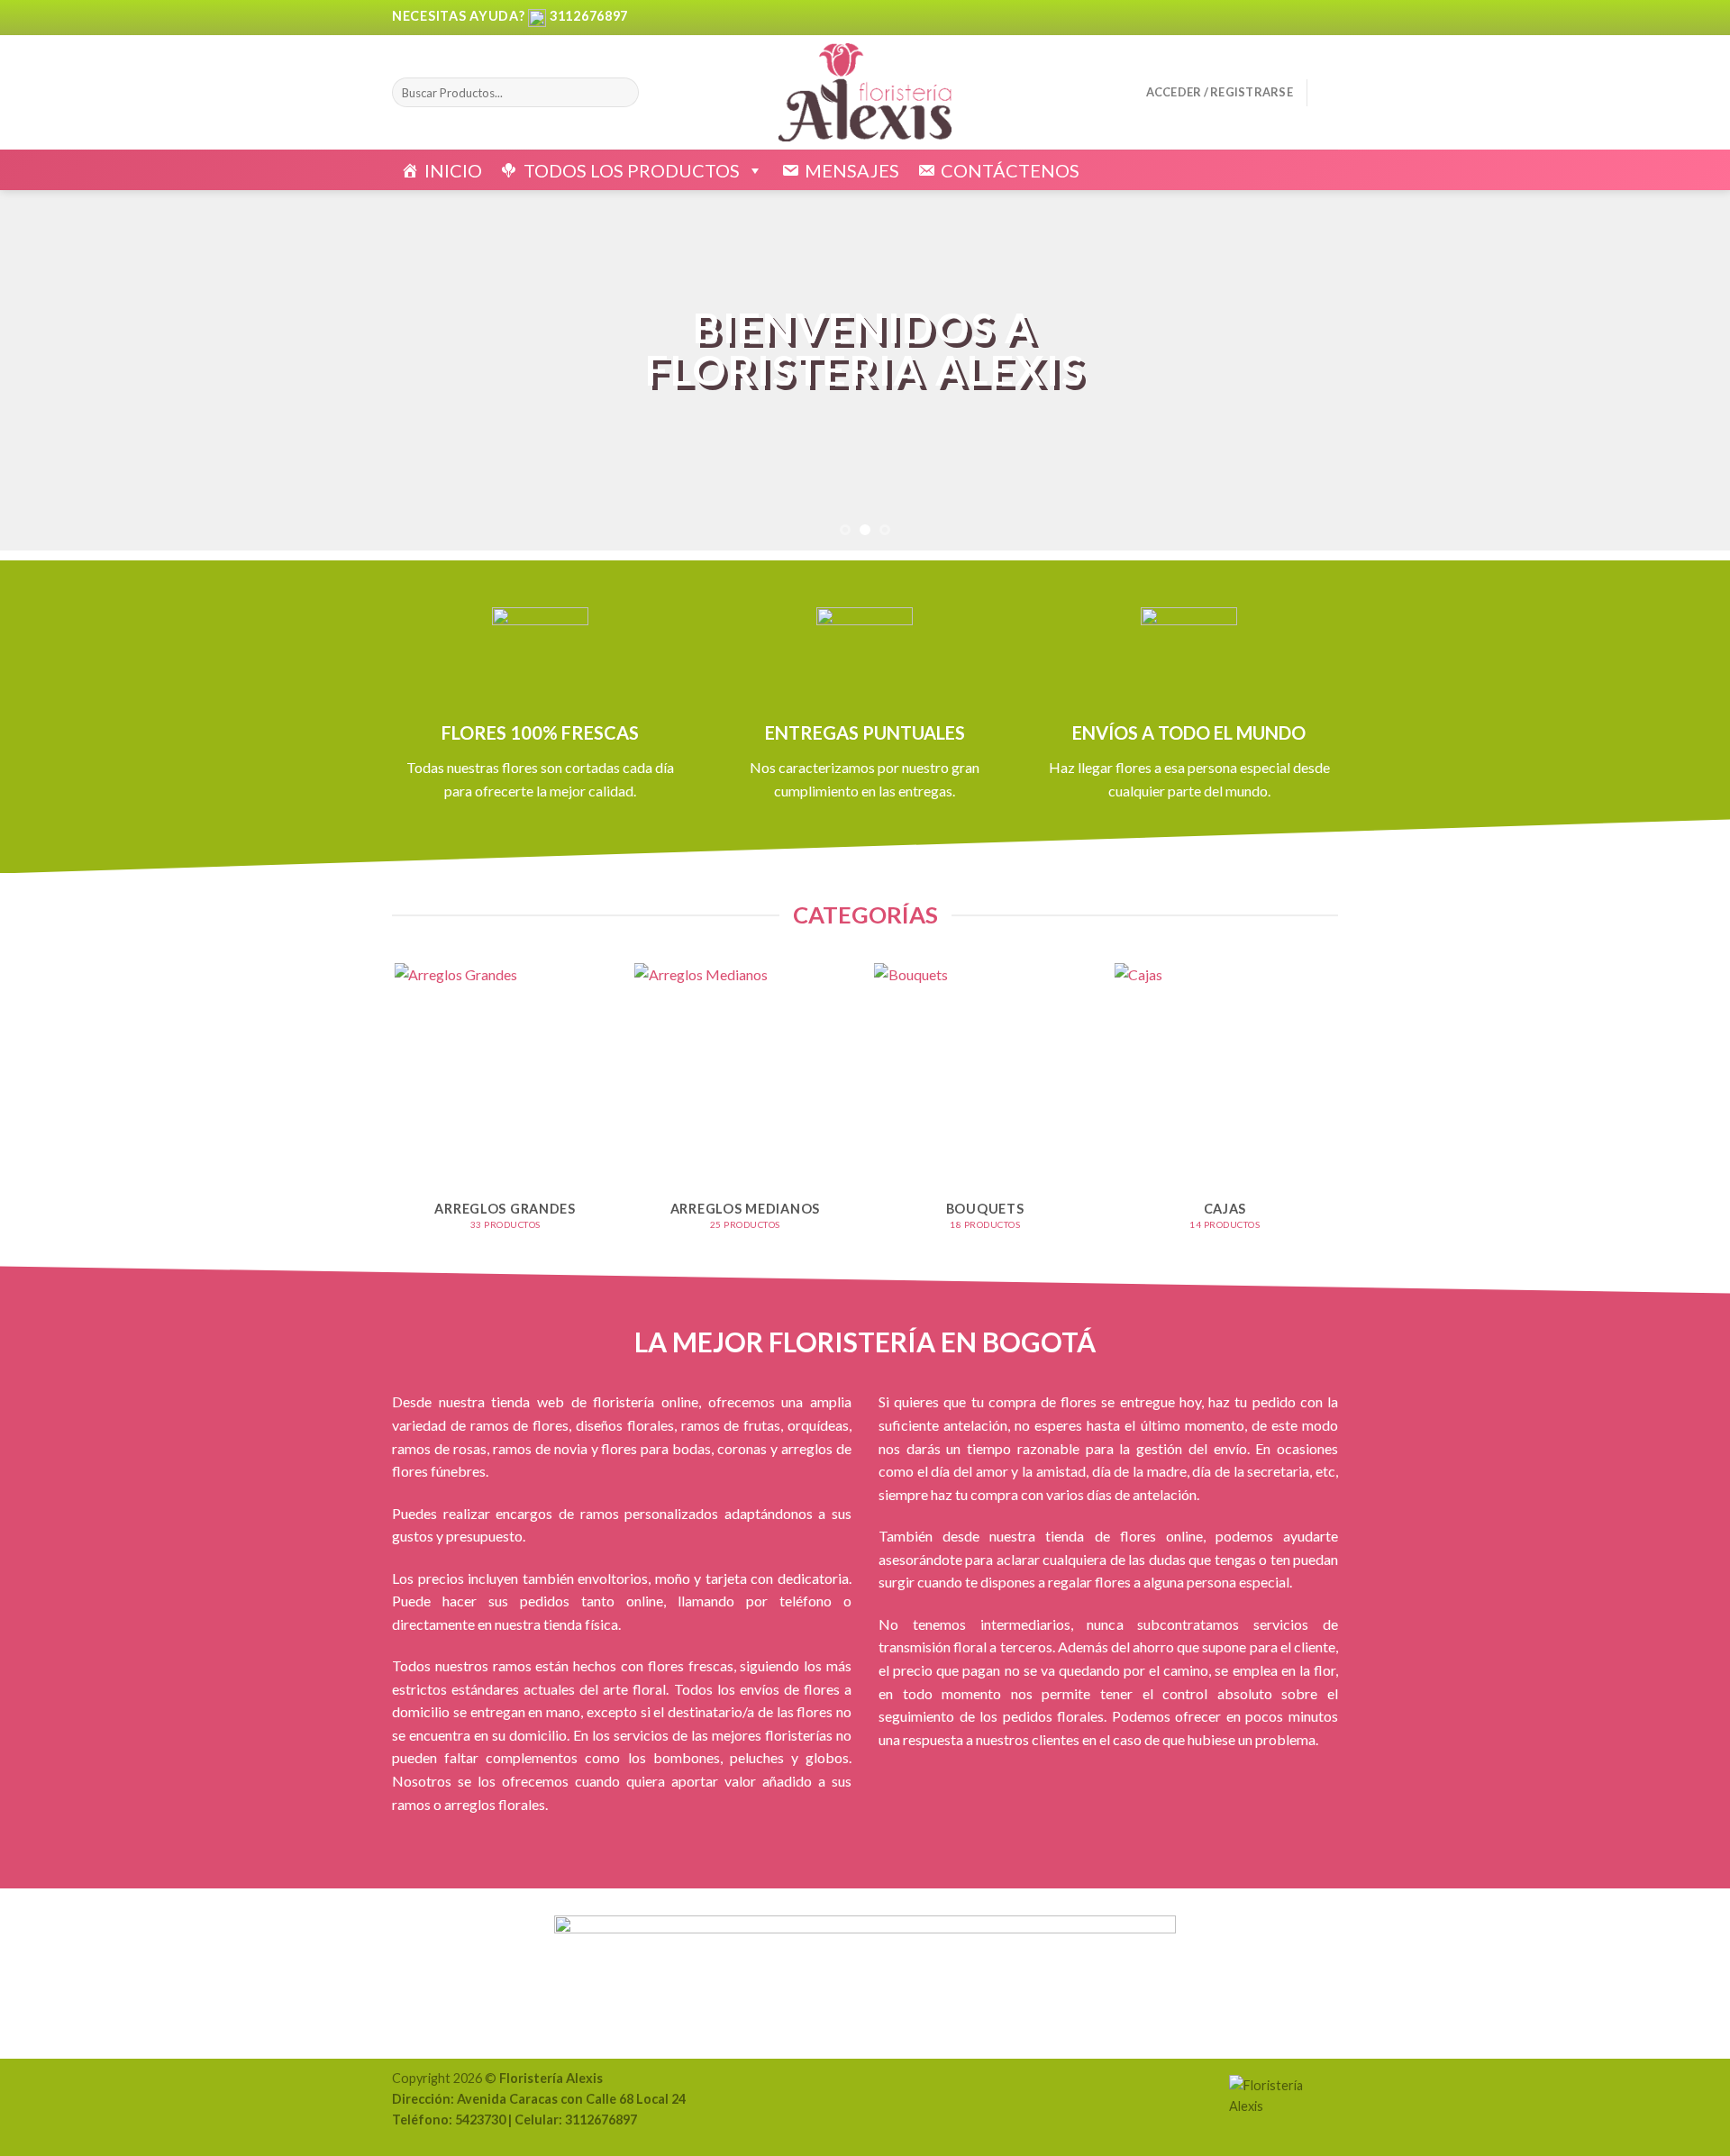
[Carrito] (1329, 93)
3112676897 (589, 16)
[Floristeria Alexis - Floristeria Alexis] (865, 92)
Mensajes (852, 170)
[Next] (1672, 370)
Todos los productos (632, 170)
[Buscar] (621, 93)
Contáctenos (1010, 170)
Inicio (453, 170)
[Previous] (58, 370)
